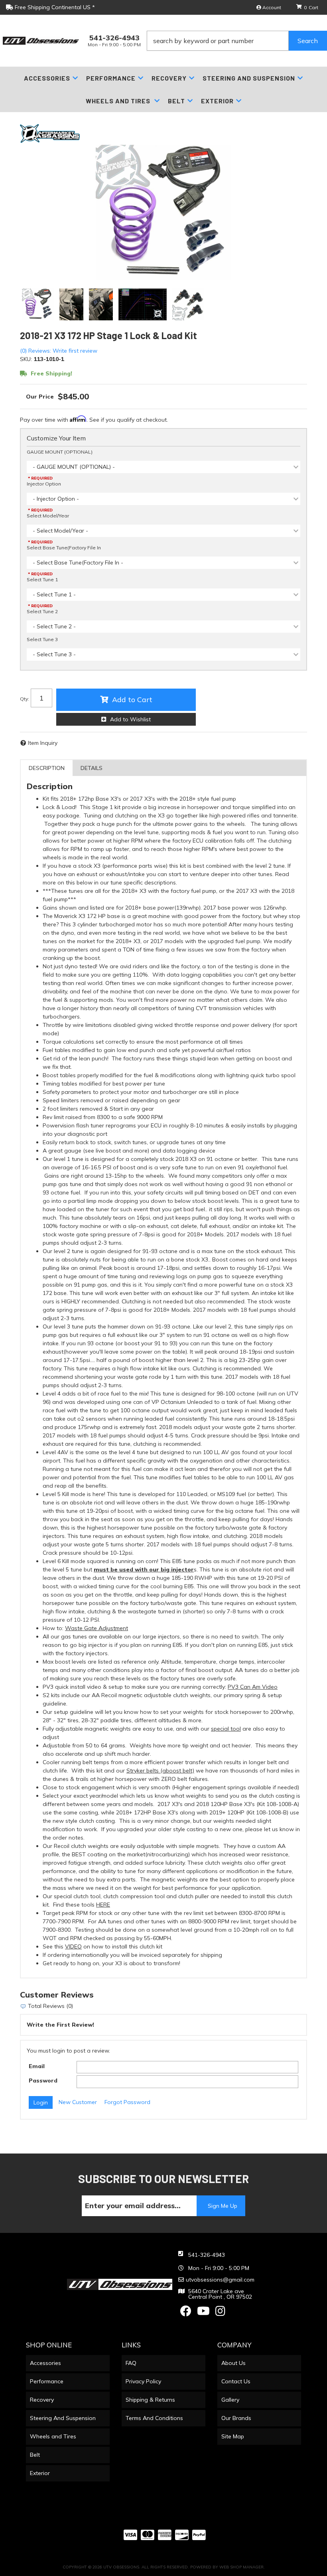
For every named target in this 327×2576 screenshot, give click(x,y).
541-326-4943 (207, 2255)
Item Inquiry (43, 743)
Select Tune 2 (42, 611)
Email (37, 2066)
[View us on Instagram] (220, 2313)
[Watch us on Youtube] (203, 2313)
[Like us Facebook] (186, 2313)
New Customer (78, 2102)
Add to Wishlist (130, 719)
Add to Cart (132, 700)
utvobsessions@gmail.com (220, 2280)
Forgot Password (127, 2102)
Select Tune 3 (42, 639)
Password (43, 2081)
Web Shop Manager (241, 2567)
